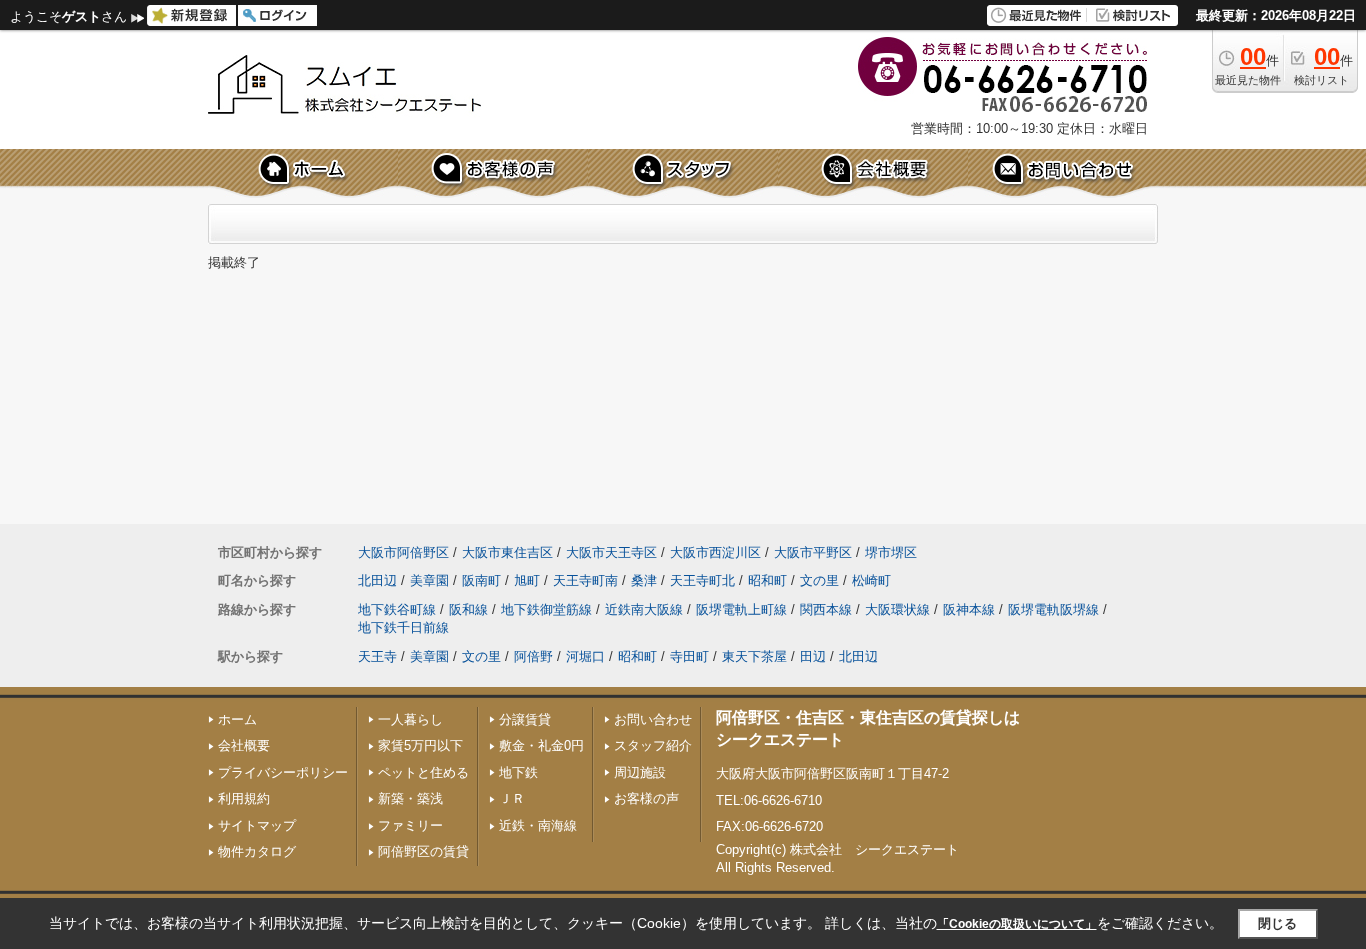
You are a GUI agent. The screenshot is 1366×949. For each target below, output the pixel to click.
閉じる (1277, 923)
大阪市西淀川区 (715, 552)
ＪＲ (512, 798)
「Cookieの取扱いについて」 (1017, 924)
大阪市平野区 (813, 552)
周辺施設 (640, 772)
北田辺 (377, 580)
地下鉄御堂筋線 (546, 609)
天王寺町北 (702, 580)
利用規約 (244, 798)
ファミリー (410, 825)
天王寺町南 (585, 580)
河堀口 (585, 656)
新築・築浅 (410, 798)
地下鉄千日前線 (403, 627)
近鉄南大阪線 (644, 609)
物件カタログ (257, 851)
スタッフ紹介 (653, 745)
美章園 (429, 580)
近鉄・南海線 (538, 825)
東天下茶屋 (754, 656)
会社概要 (244, 745)
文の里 (819, 580)
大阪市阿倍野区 (403, 552)
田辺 (813, 656)
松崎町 (871, 580)
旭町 (527, 580)
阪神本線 (969, 609)
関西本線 (826, 609)
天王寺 (377, 656)
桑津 (644, 580)
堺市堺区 (891, 552)
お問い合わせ (653, 719)
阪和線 (468, 609)
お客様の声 (646, 798)
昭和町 (767, 580)
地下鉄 (518, 772)
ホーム (237, 719)
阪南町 (481, 580)
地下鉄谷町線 (397, 609)
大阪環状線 (897, 609)
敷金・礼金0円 (541, 745)
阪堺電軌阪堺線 (1053, 609)
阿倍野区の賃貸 (423, 851)
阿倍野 (533, 656)
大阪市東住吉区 (507, 552)
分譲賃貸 (525, 719)
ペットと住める (423, 772)
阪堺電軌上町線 (741, 609)
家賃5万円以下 (420, 745)
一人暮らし (410, 719)
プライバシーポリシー (283, 772)
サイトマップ (257, 825)
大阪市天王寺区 (611, 552)
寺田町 (689, 656)
